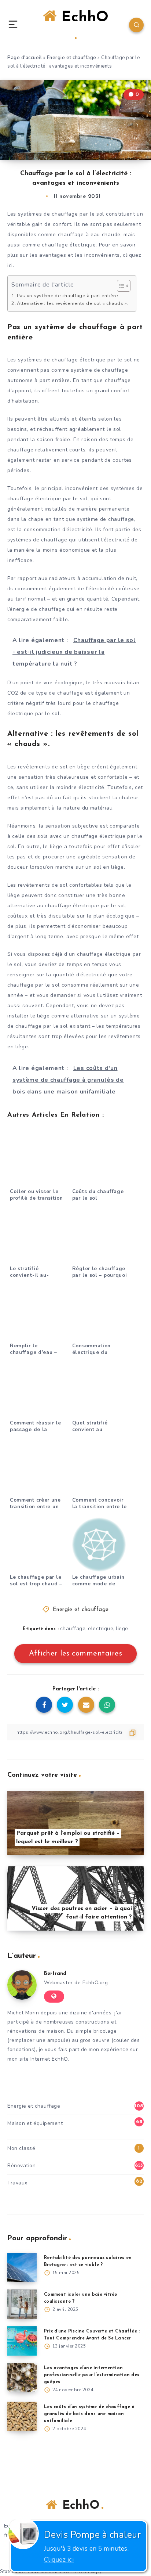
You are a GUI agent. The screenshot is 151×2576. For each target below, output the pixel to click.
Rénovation (21, 2166)
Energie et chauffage (72, 58)
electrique (101, 1629)
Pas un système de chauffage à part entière (67, 296)
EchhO (82, 18)
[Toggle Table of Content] (120, 286)
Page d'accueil (25, 58)
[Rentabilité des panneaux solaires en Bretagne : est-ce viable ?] (22, 2267)
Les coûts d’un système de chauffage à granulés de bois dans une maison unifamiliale (89, 2414)
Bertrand (55, 1974)
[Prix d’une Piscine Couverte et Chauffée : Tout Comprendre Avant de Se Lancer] (22, 2341)
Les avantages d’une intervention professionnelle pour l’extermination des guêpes (92, 2375)
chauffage (73, 1629)
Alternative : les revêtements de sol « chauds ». (73, 303)
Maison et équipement (35, 2123)
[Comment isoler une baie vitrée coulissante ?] (22, 2304)
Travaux (17, 2183)
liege (122, 1629)
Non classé (21, 2148)
